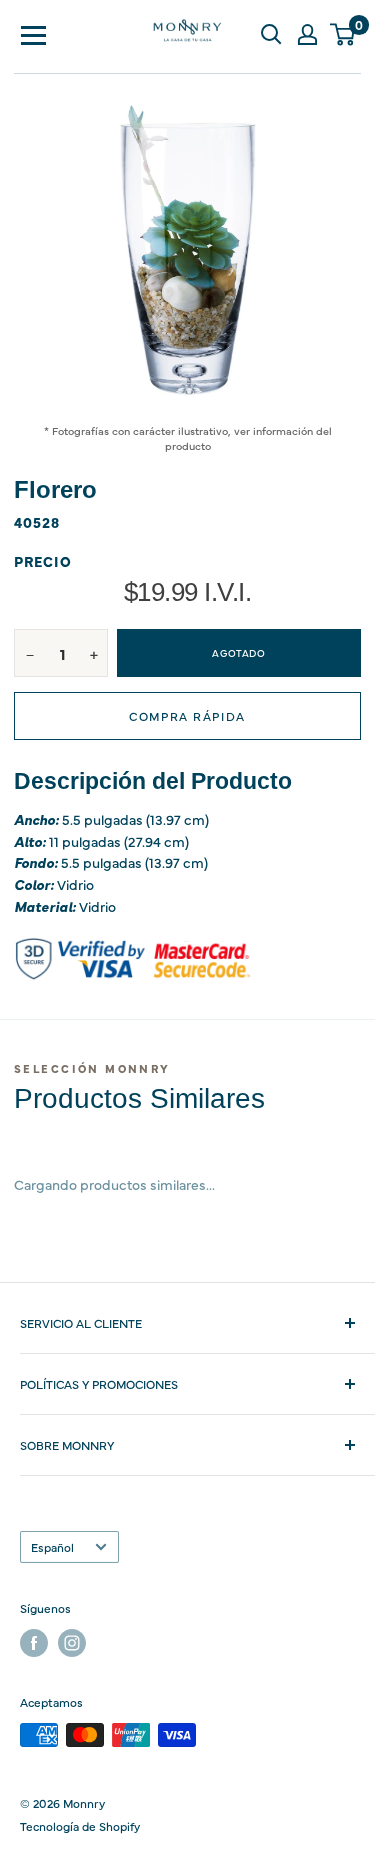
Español (52, 1547)
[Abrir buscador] (271, 34)
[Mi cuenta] (307, 34)
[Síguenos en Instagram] (72, 1643)
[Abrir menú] (34, 34)
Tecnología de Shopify (80, 1826)
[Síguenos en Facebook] (34, 1643)
